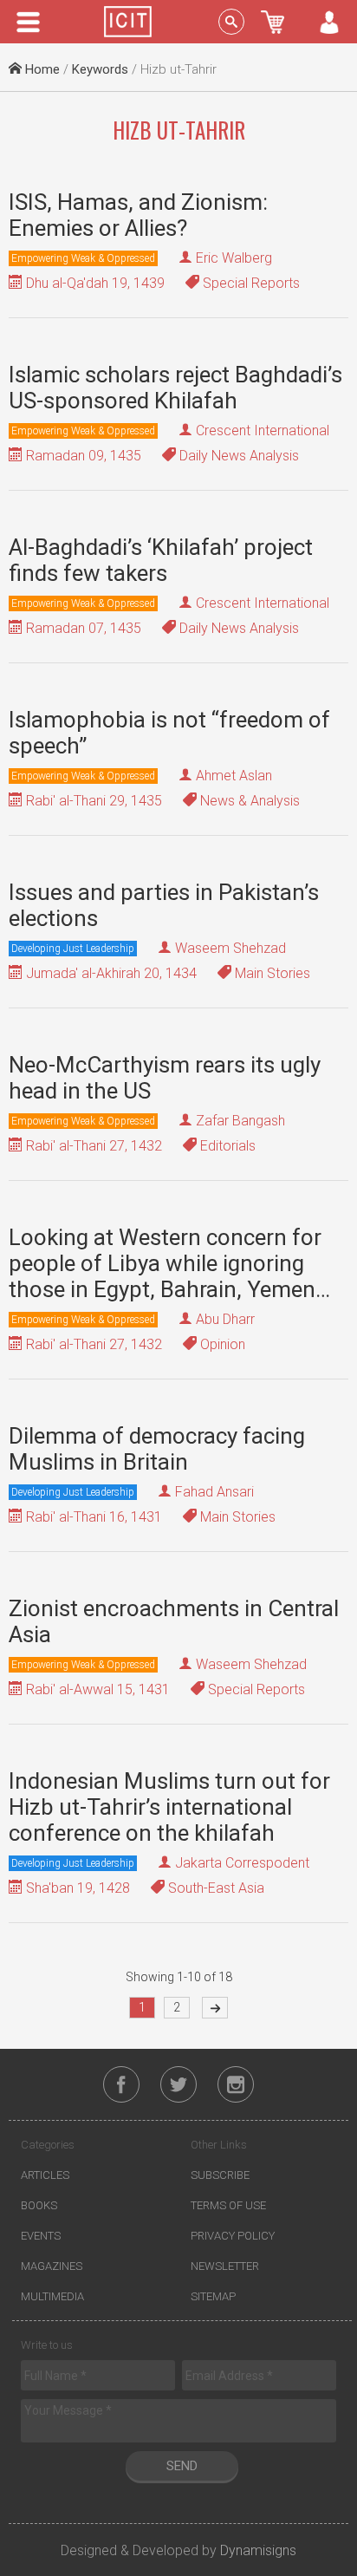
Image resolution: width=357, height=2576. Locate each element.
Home (41, 69)
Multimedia (52, 2296)
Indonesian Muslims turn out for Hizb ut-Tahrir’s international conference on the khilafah (169, 1807)
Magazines (52, 2266)
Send (182, 2466)
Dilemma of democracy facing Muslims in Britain (157, 1449)
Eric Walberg (234, 258)
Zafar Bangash (240, 1121)
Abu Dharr (225, 1319)
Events (41, 2236)
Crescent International (263, 430)
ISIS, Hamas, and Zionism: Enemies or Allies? (138, 215)
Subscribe (220, 2175)
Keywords (100, 69)
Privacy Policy (233, 2236)
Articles (45, 2175)
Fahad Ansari (214, 1492)
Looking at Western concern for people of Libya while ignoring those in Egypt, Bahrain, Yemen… (169, 1263)
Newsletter (225, 2266)
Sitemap (213, 2296)
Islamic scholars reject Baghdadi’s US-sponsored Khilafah (175, 388)
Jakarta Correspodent (242, 1863)
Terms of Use (228, 2205)
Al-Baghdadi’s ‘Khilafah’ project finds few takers (161, 560)
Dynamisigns (258, 2550)
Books (39, 2205)
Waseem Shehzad (230, 948)
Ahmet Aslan (234, 776)
